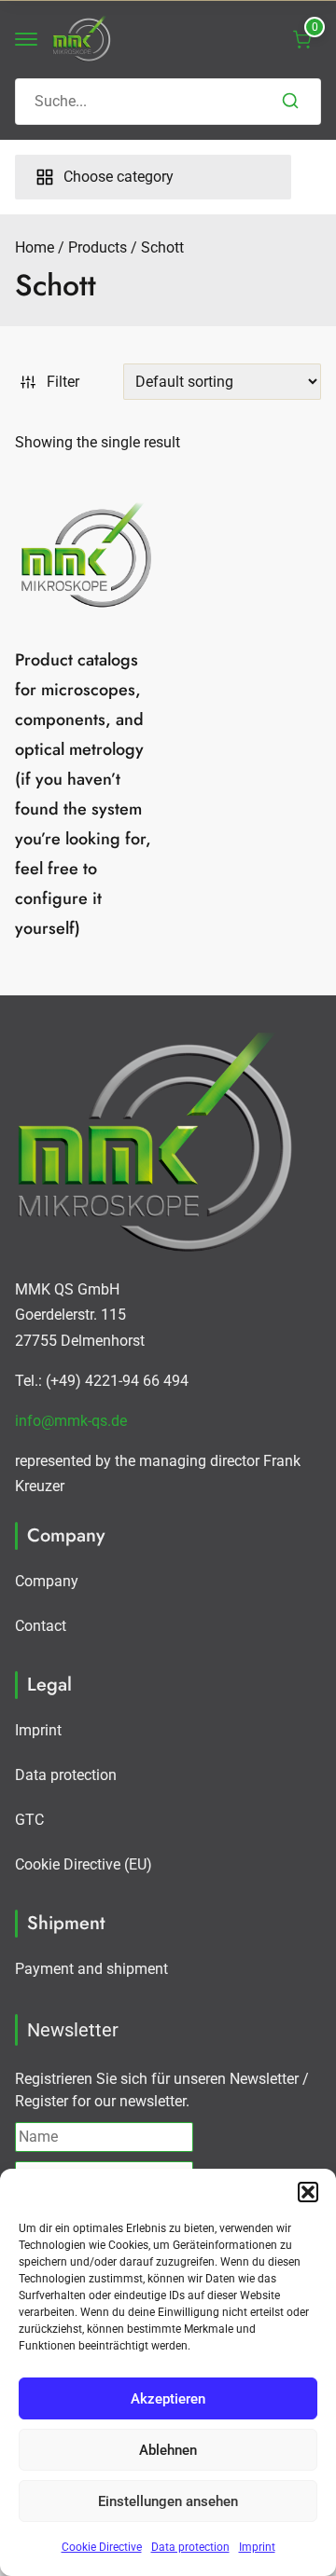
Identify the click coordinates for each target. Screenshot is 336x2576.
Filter (63, 382)
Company (47, 1581)
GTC (29, 1820)
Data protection (190, 2547)
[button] (308, 2192)
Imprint (257, 2547)
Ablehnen (168, 2450)
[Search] (290, 102)
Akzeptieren (168, 2399)
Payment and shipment (91, 1969)
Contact (41, 1626)
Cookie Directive (102, 2547)
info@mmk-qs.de (71, 1421)
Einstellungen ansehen (168, 2501)
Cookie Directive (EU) (84, 1864)
